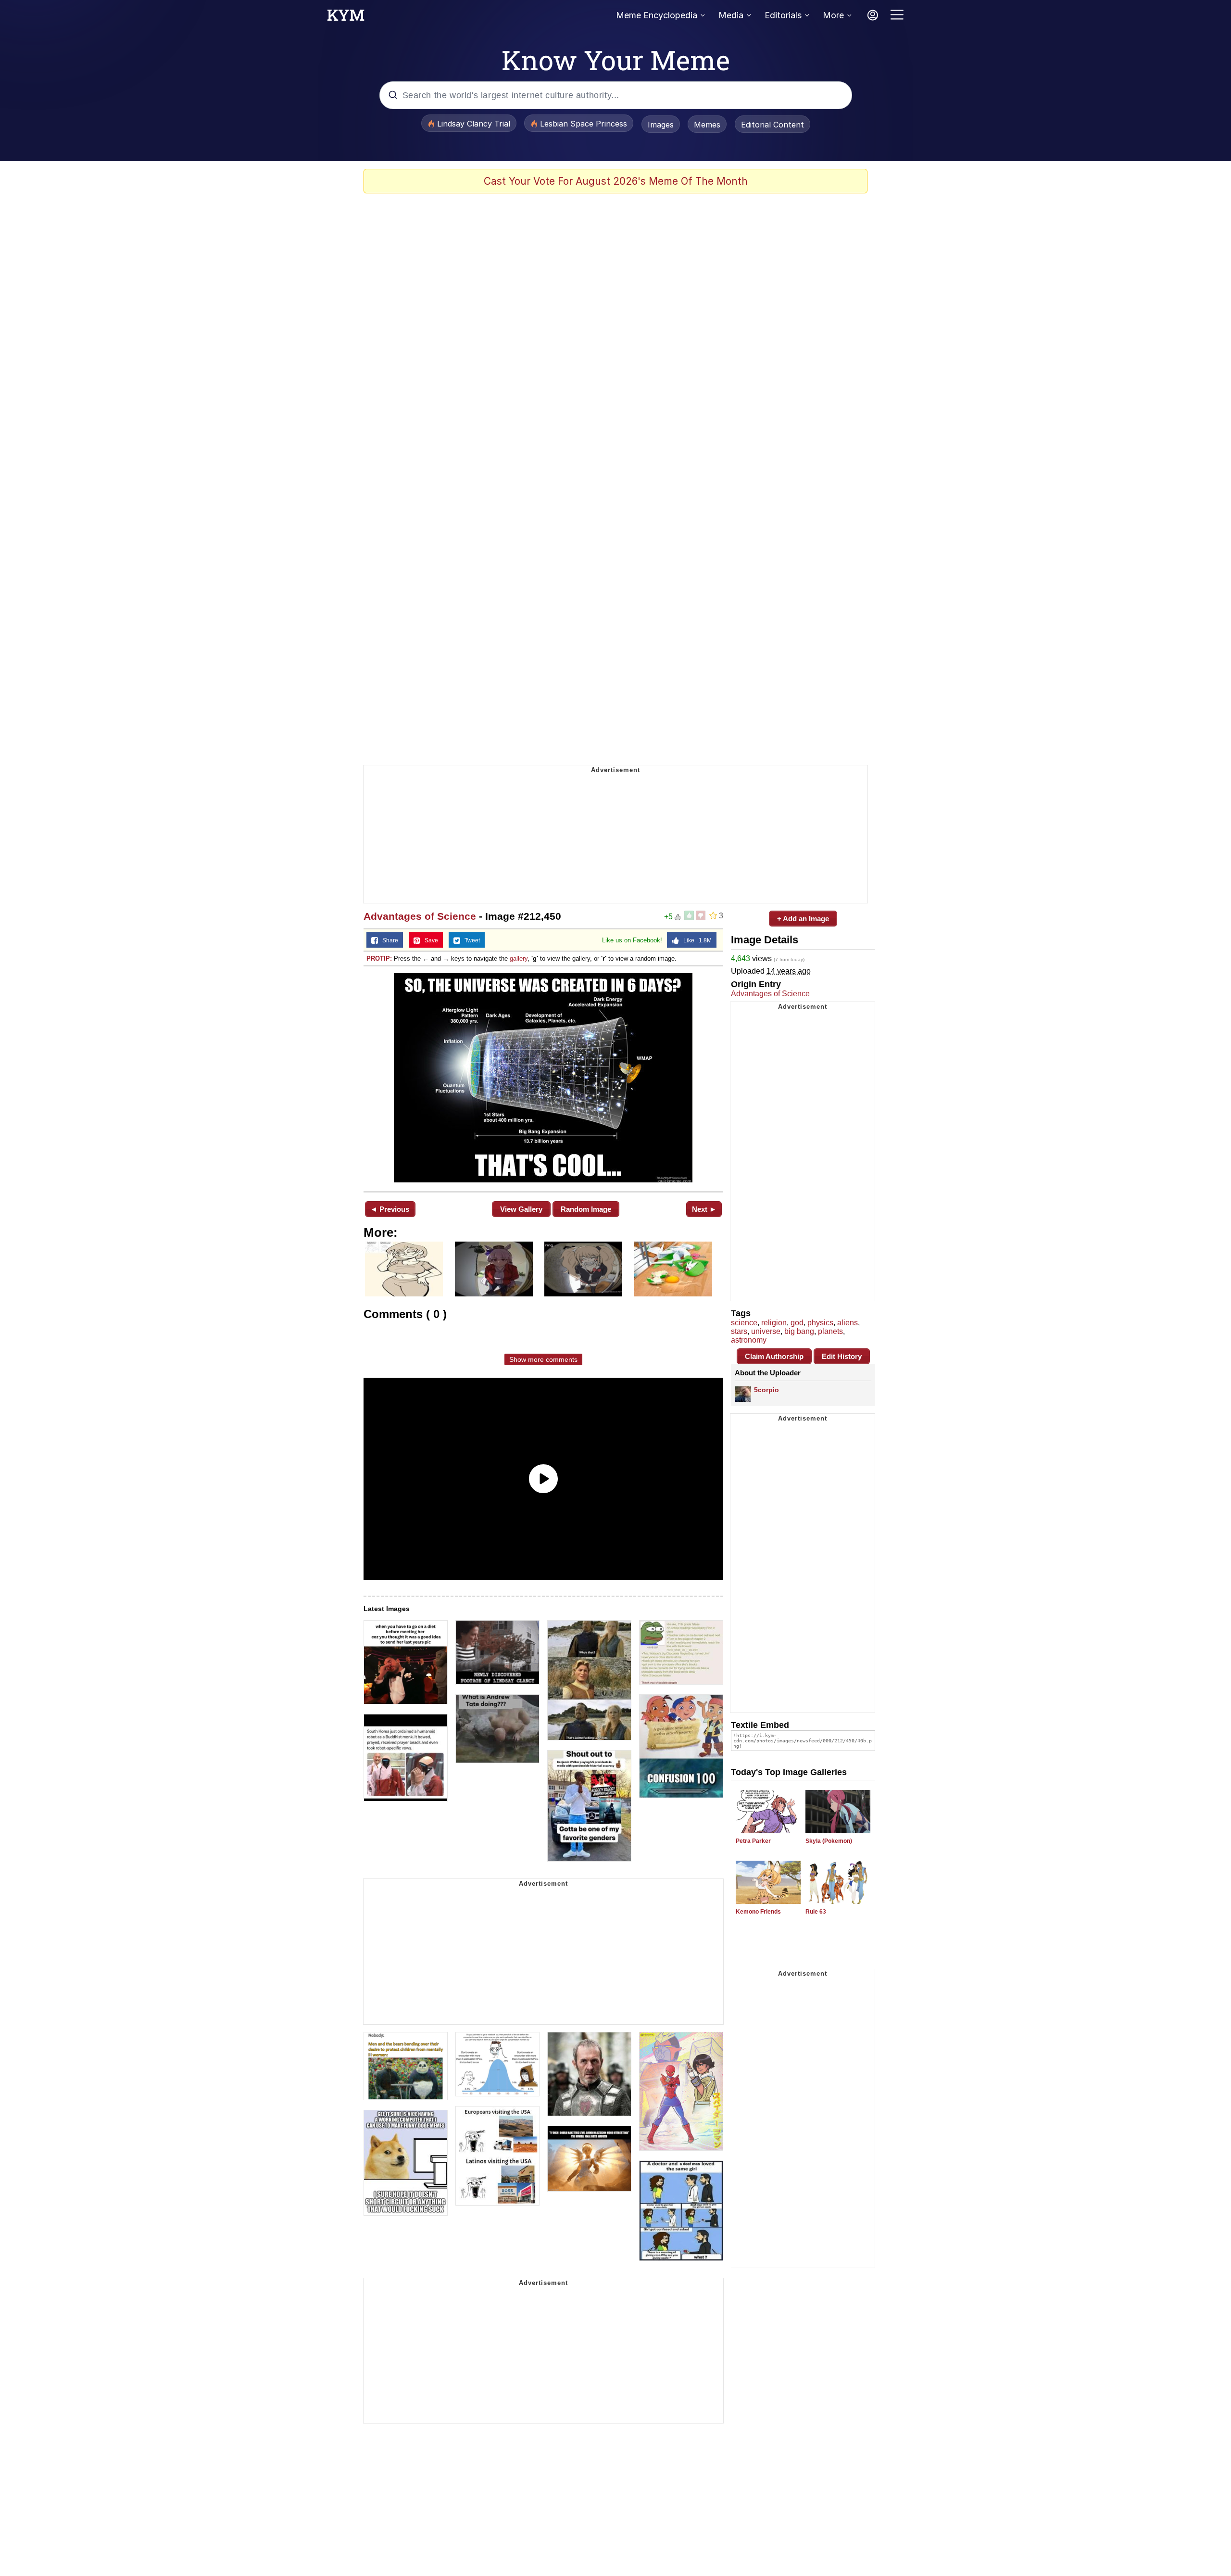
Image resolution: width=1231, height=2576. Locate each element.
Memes (707, 125)
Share (388, 940)
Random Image (586, 1209)
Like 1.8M (695, 940)
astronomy (749, 1340)
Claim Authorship (774, 1356)
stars (739, 1331)
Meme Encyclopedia (657, 15)
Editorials (783, 15)
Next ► (704, 1209)
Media (731, 15)
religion (774, 1323)
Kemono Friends (758, 1912)
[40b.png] (543, 1078)
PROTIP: (379, 958)
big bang (799, 1331)
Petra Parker (753, 1841)
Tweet (470, 940)
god (797, 1323)
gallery (519, 958)
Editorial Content (773, 125)
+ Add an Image (803, 919)
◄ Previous (390, 1209)
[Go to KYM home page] (346, 18)
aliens (848, 1323)
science (744, 1323)
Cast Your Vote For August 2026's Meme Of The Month (616, 181)
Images (661, 125)
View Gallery (521, 1209)
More (833, 15)
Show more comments (543, 1359)
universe (766, 1331)
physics (820, 1323)
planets (830, 1331)
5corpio (766, 1390)
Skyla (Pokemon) (829, 1841)
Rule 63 (816, 1912)
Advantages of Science (420, 916)
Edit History (842, 1356)
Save (429, 940)
